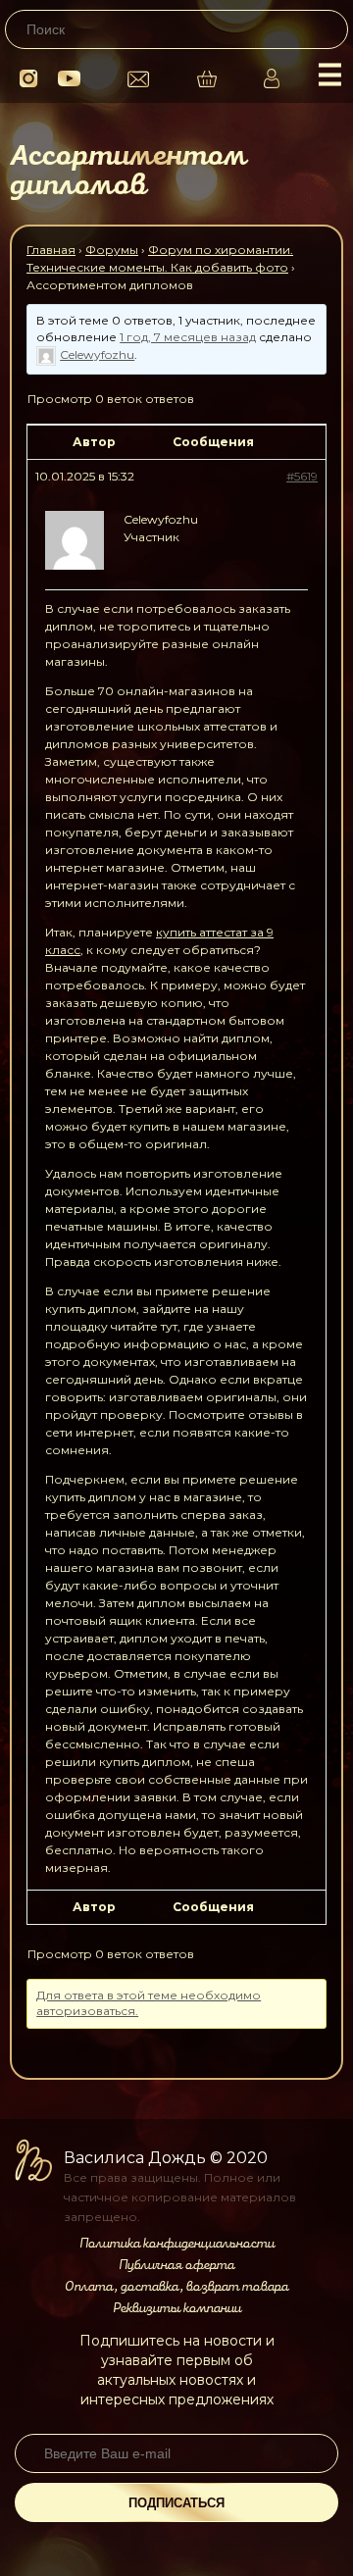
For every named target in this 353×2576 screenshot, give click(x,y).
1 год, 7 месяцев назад (188, 337)
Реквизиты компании (177, 2308)
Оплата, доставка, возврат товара (176, 2287)
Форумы (112, 250)
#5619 (302, 476)
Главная (51, 250)
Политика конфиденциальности (177, 2244)
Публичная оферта (176, 2265)
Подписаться (176, 2503)
